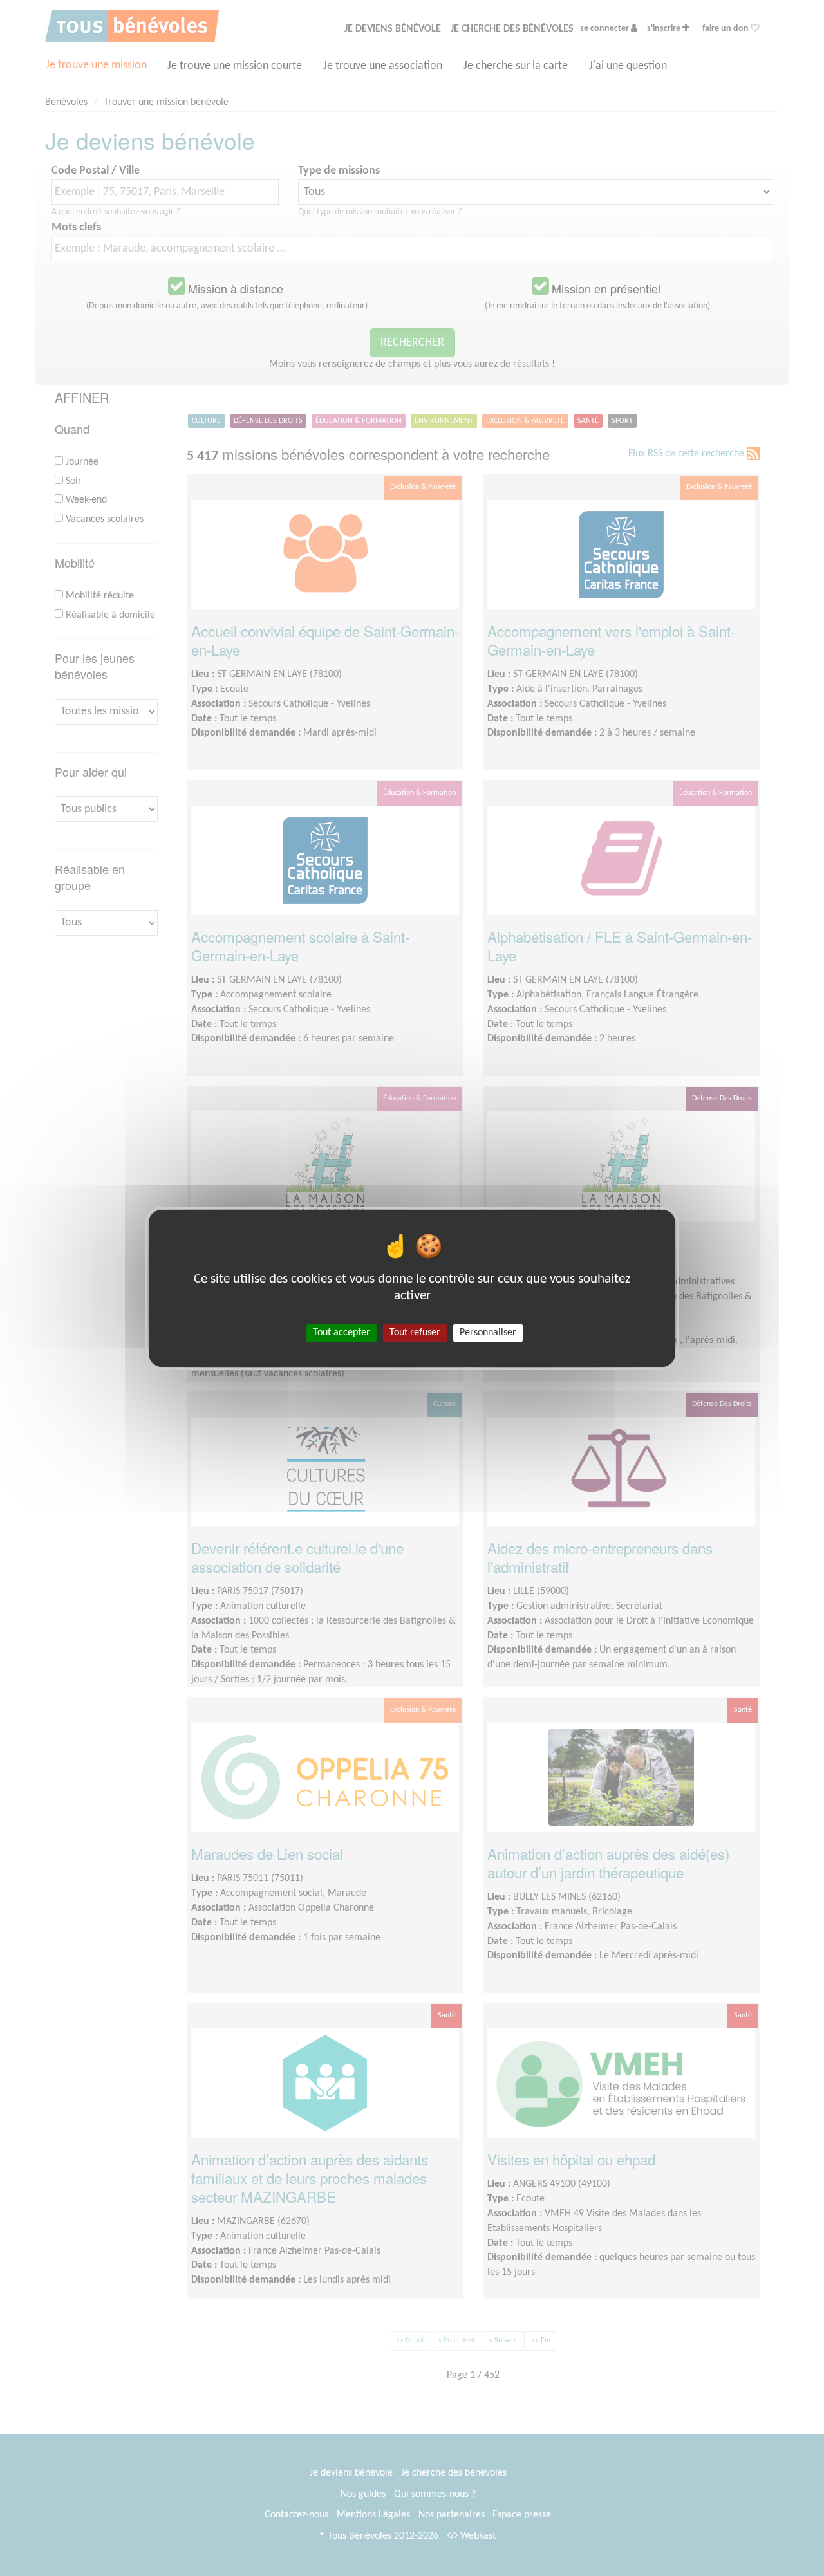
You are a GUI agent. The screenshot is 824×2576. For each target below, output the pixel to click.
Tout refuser (415, 1332)
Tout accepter (342, 1332)
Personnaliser (488, 1332)
